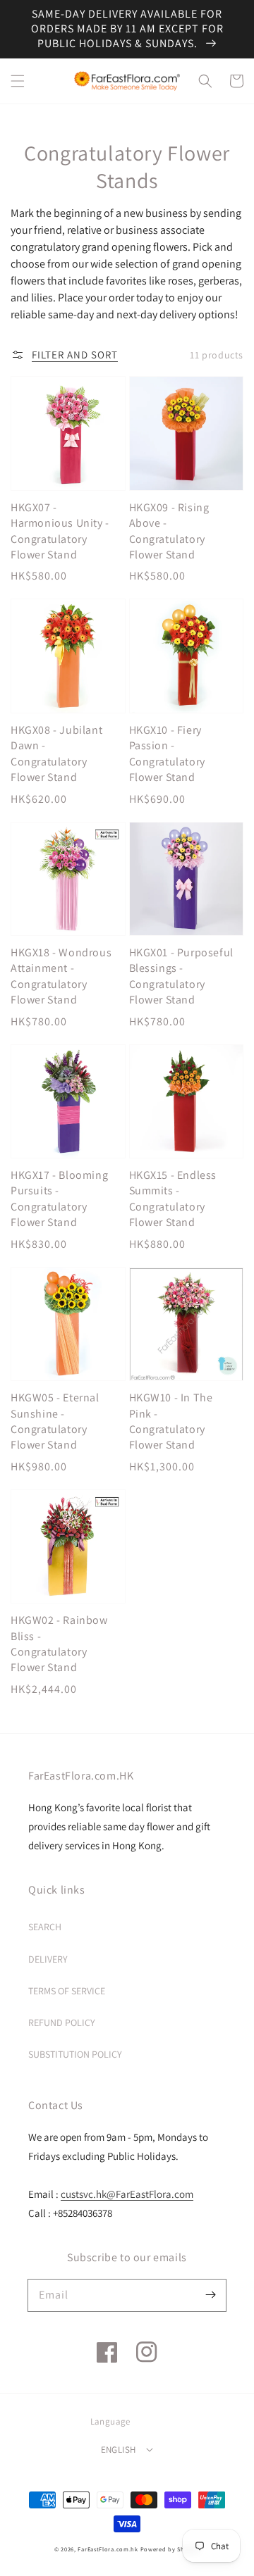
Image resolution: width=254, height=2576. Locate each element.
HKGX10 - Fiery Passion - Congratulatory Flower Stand (167, 754)
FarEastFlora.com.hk (108, 2549)
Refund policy (62, 2022)
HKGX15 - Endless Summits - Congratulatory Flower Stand (173, 1199)
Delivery (48, 1959)
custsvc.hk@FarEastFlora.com (127, 2194)
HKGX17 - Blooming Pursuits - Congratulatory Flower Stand (59, 1199)
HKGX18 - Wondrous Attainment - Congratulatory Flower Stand (61, 976)
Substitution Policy (75, 2054)
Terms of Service (67, 1991)
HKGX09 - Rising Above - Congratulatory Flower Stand (169, 531)
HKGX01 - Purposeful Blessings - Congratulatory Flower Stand (181, 976)
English (119, 2450)
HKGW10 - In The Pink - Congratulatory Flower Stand (171, 1421)
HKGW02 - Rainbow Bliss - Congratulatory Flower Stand (59, 1644)
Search (45, 1927)
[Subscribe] (210, 2295)
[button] (18, 81)
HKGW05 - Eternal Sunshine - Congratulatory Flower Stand (55, 1421)
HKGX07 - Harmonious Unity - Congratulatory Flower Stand (60, 531)
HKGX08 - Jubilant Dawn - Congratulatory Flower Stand (56, 754)
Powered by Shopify (170, 2549)
